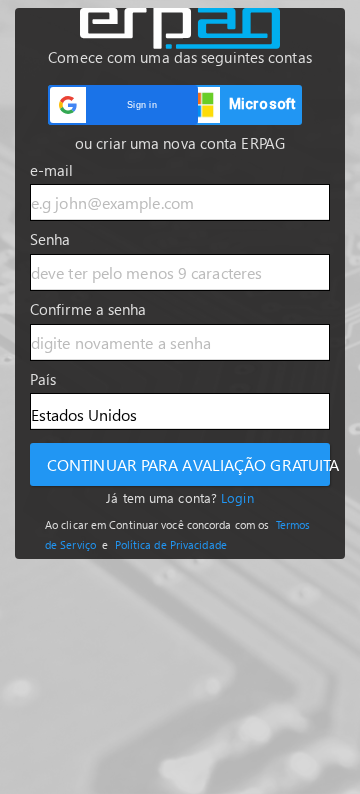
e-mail (52, 170)
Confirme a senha (88, 309)
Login (237, 497)
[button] (123, 105)
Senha (50, 239)
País (43, 379)
